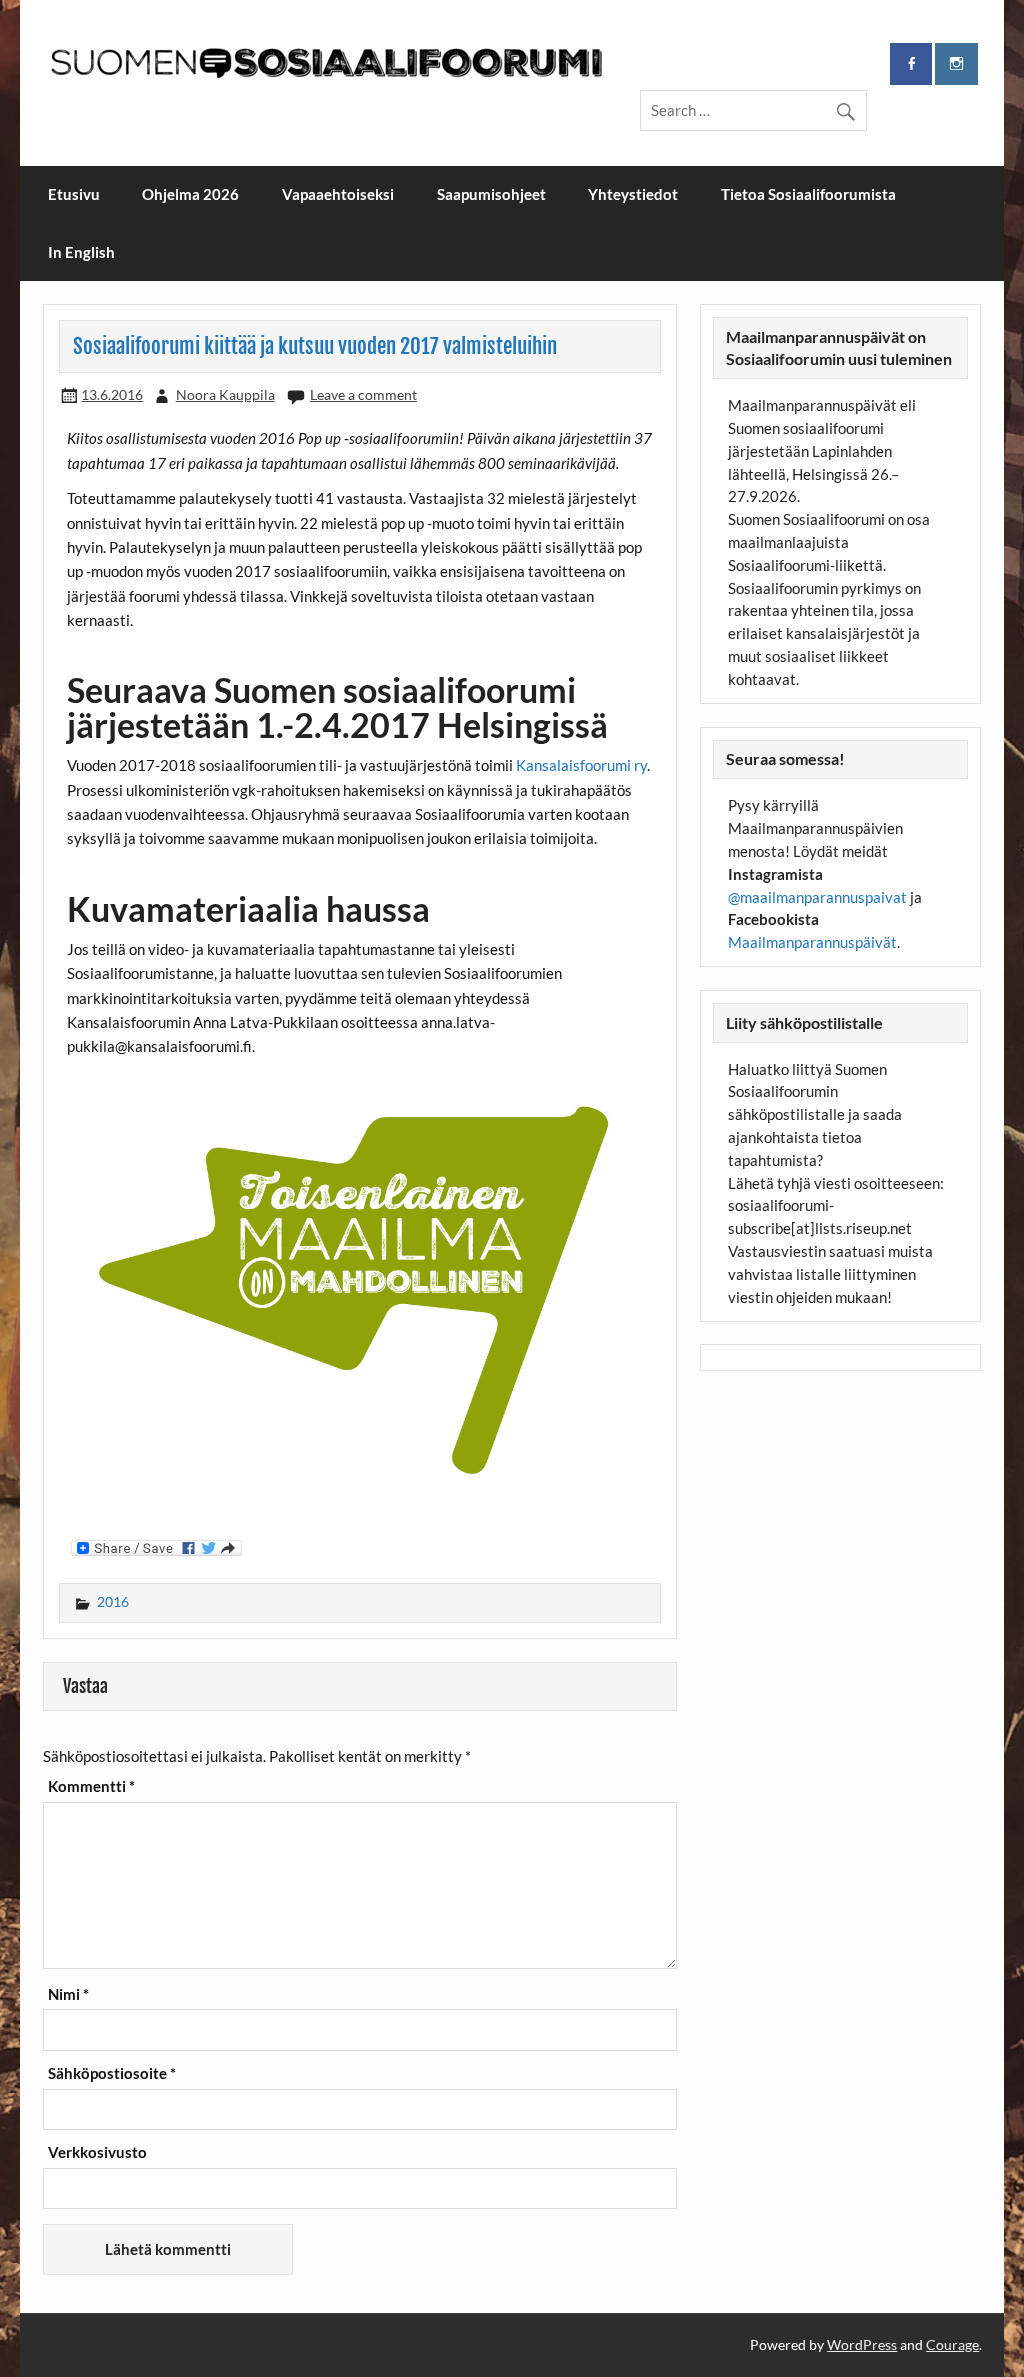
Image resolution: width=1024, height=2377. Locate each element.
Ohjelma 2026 (190, 194)
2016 (113, 1601)
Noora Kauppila (225, 394)
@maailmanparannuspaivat (817, 897)
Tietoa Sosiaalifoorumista (808, 194)
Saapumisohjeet (491, 194)
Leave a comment (363, 394)
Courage (952, 2344)
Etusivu (74, 194)
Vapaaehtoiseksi (338, 194)
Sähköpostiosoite (112, 2073)
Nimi (68, 1994)
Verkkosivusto (97, 2152)
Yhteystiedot (633, 194)
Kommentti (91, 1786)
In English (81, 252)
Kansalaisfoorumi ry (581, 765)
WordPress (862, 2344)
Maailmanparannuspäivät (812, 942)
